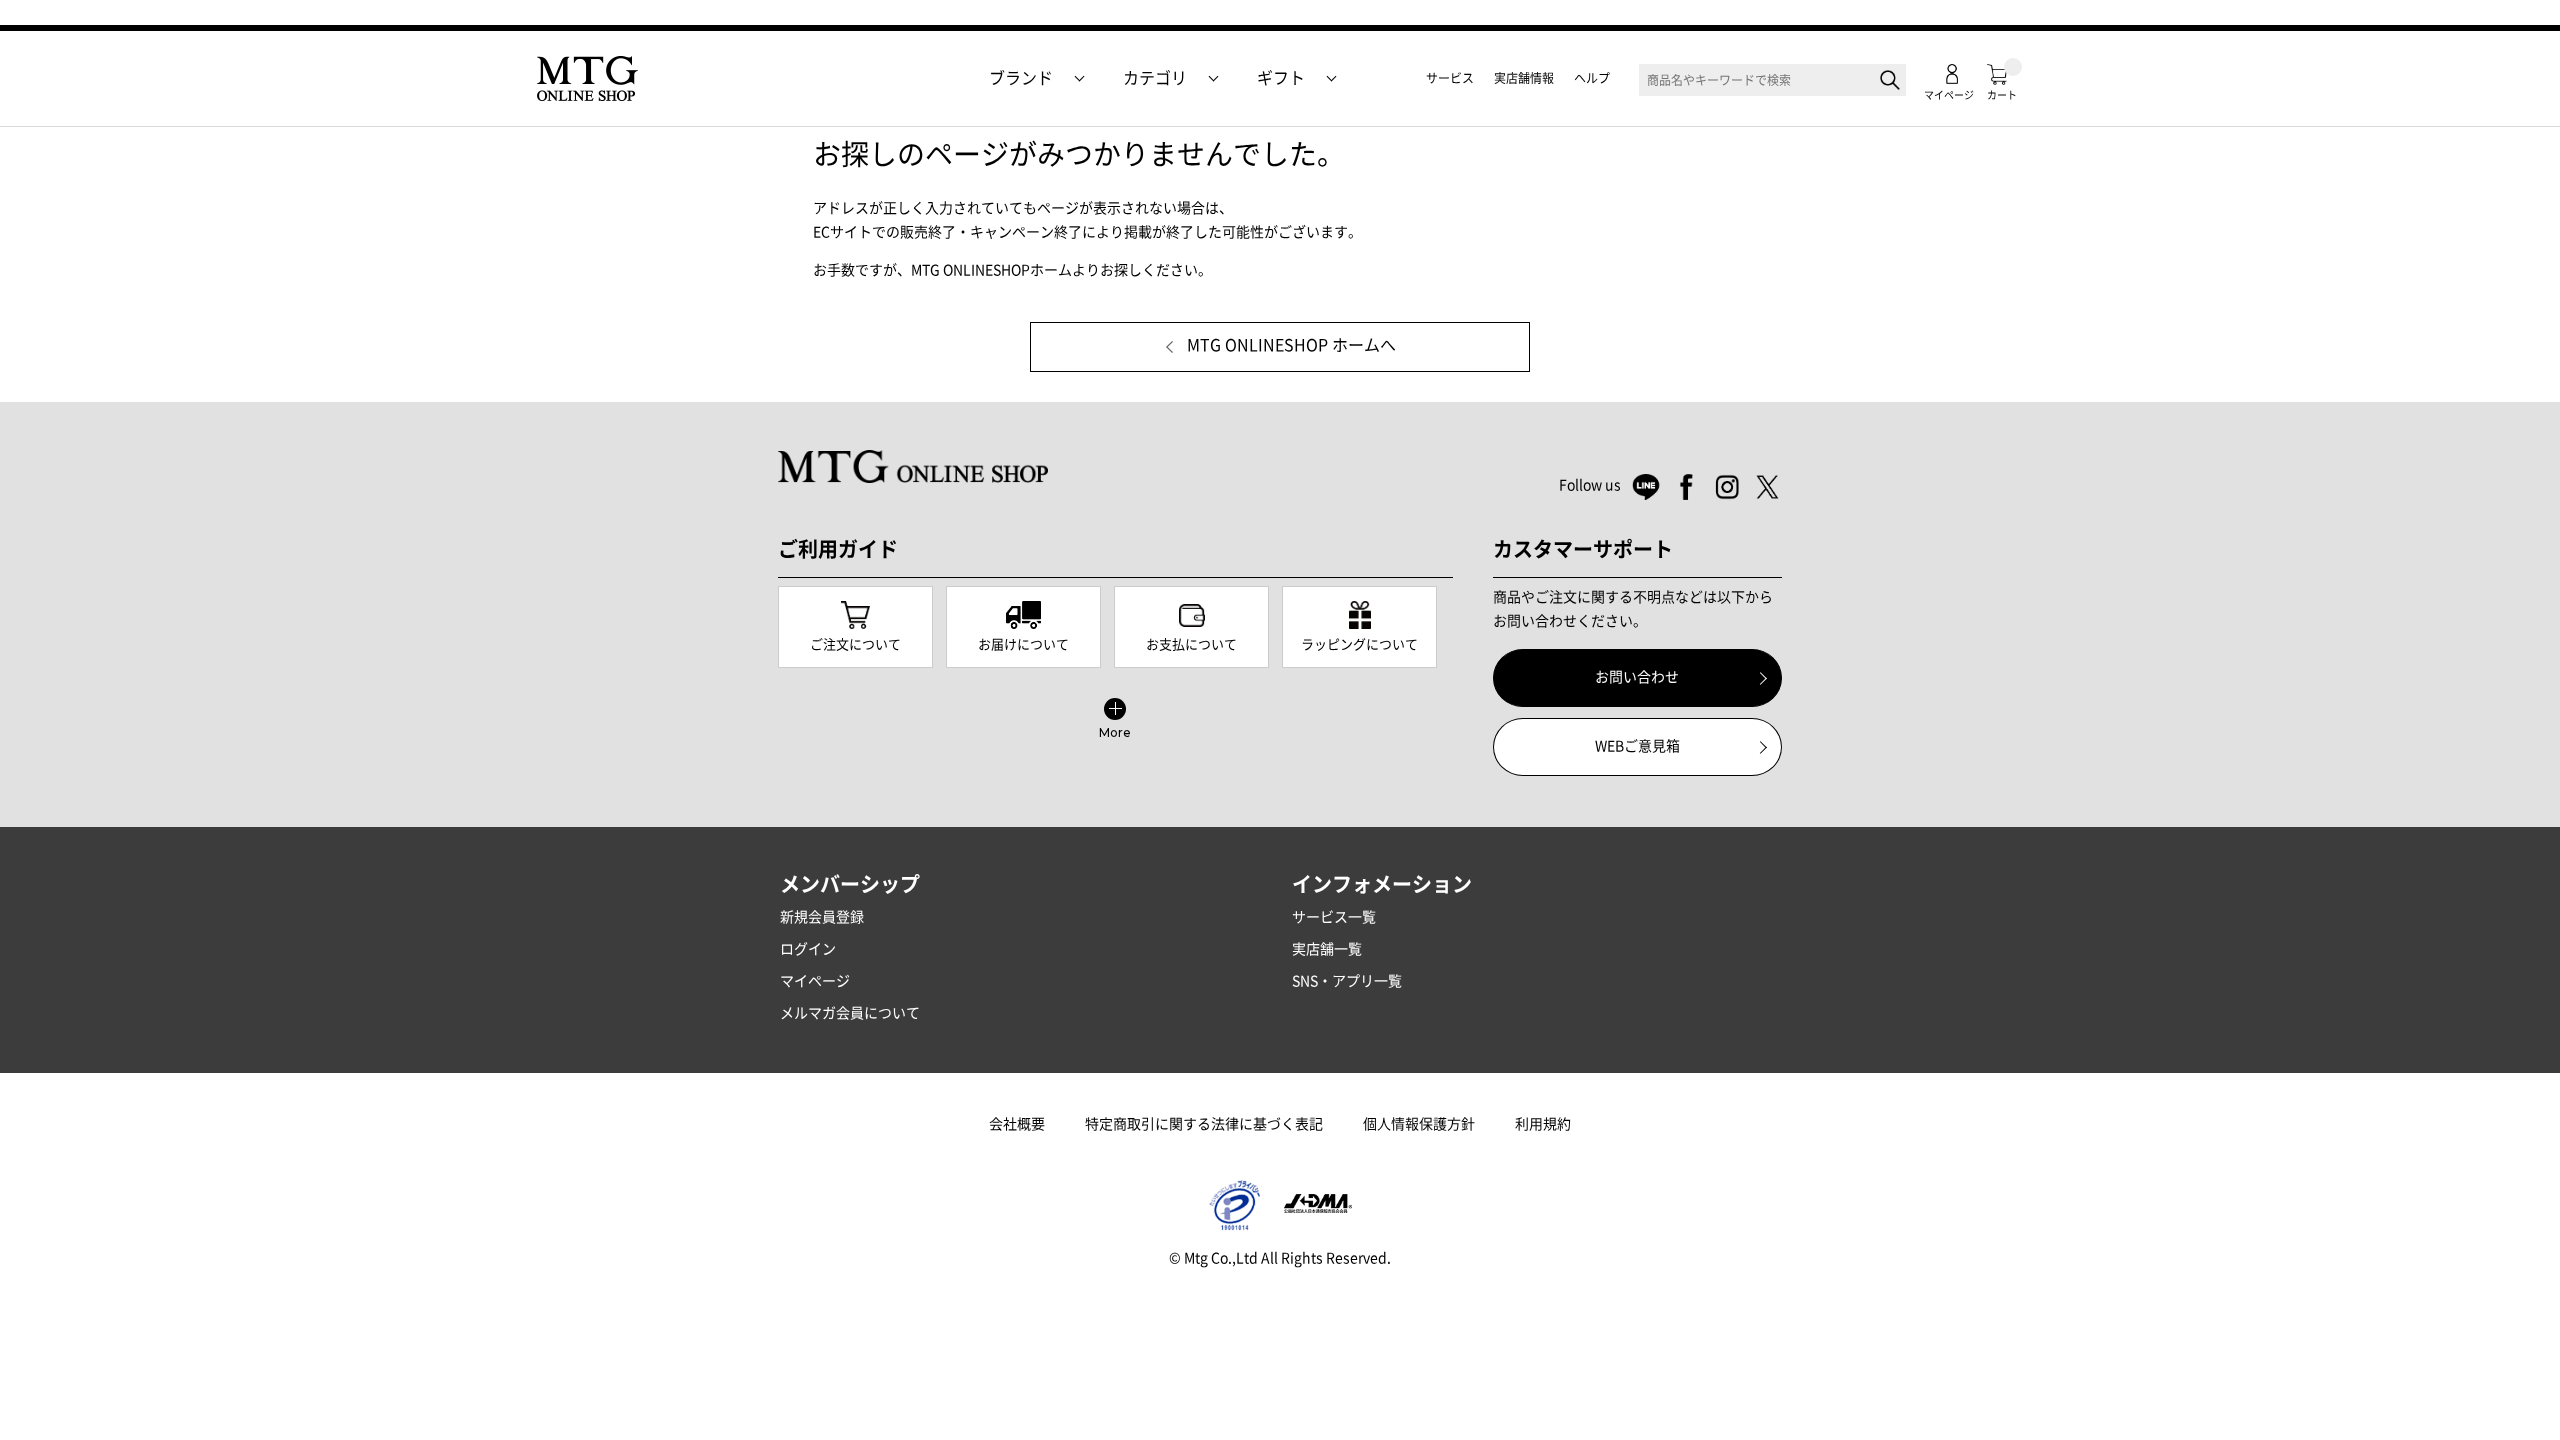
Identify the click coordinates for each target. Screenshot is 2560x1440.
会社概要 (1017, 1124)
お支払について (1191, 644)
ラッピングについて (1359, 644)
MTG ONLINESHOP (586, 79)
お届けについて (1023, 644)
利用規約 (1543, 1124)
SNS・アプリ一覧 (1347, 981)
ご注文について (855, 644)
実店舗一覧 (1327, 949)
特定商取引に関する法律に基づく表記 (1204, 1124)
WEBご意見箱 (1637, 746)
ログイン (808, 949)
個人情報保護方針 (1419, 1124)
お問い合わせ (1637, 677)
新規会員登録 (822, 917)
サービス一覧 (1334, 917)
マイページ (815, 981)
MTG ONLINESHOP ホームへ (1291, 346)
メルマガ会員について (850, 1013)
